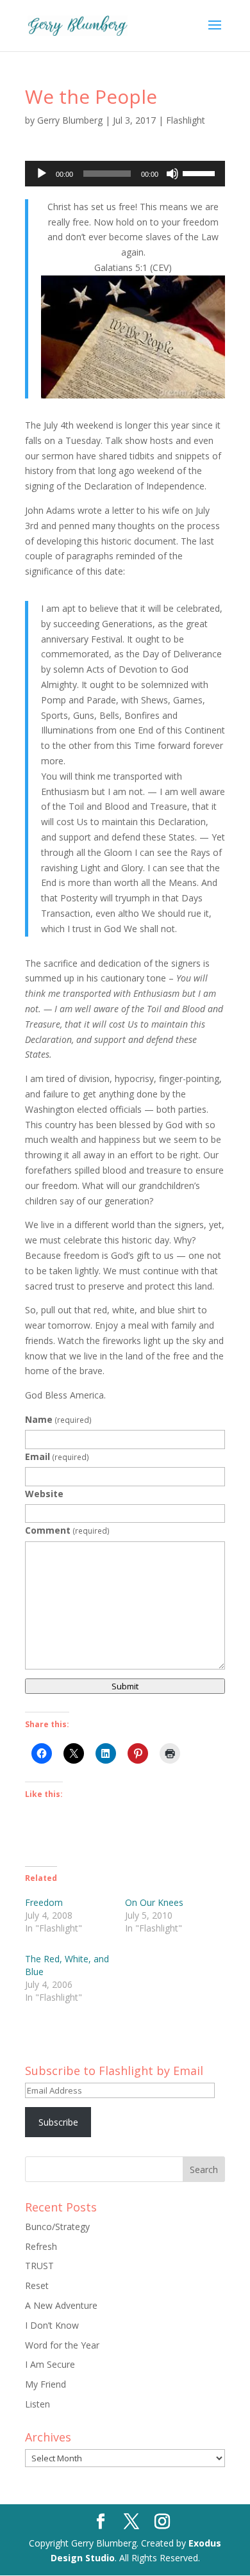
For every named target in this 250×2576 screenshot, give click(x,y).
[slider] (201, 172)
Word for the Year (62, 2345)
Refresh (41, 2246)
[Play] (42, 174)
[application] (125, 174)
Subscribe (58, 2122)
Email (57, 1456)
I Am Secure (50, 2364)
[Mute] (172, 174)
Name (58, 1419)
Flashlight (186, 120)
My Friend (46, 2384)
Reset (37, 2285)
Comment (67, 1530)
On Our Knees (154, 1902)
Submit (125, 1686)
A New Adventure (61, 2305)
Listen (37, 2404)
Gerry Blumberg (70, 120)
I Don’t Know (52, 2325)
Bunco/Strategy (57, 2227)
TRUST (39, 2266)
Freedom (44, 1902)
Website (44, 1494)
